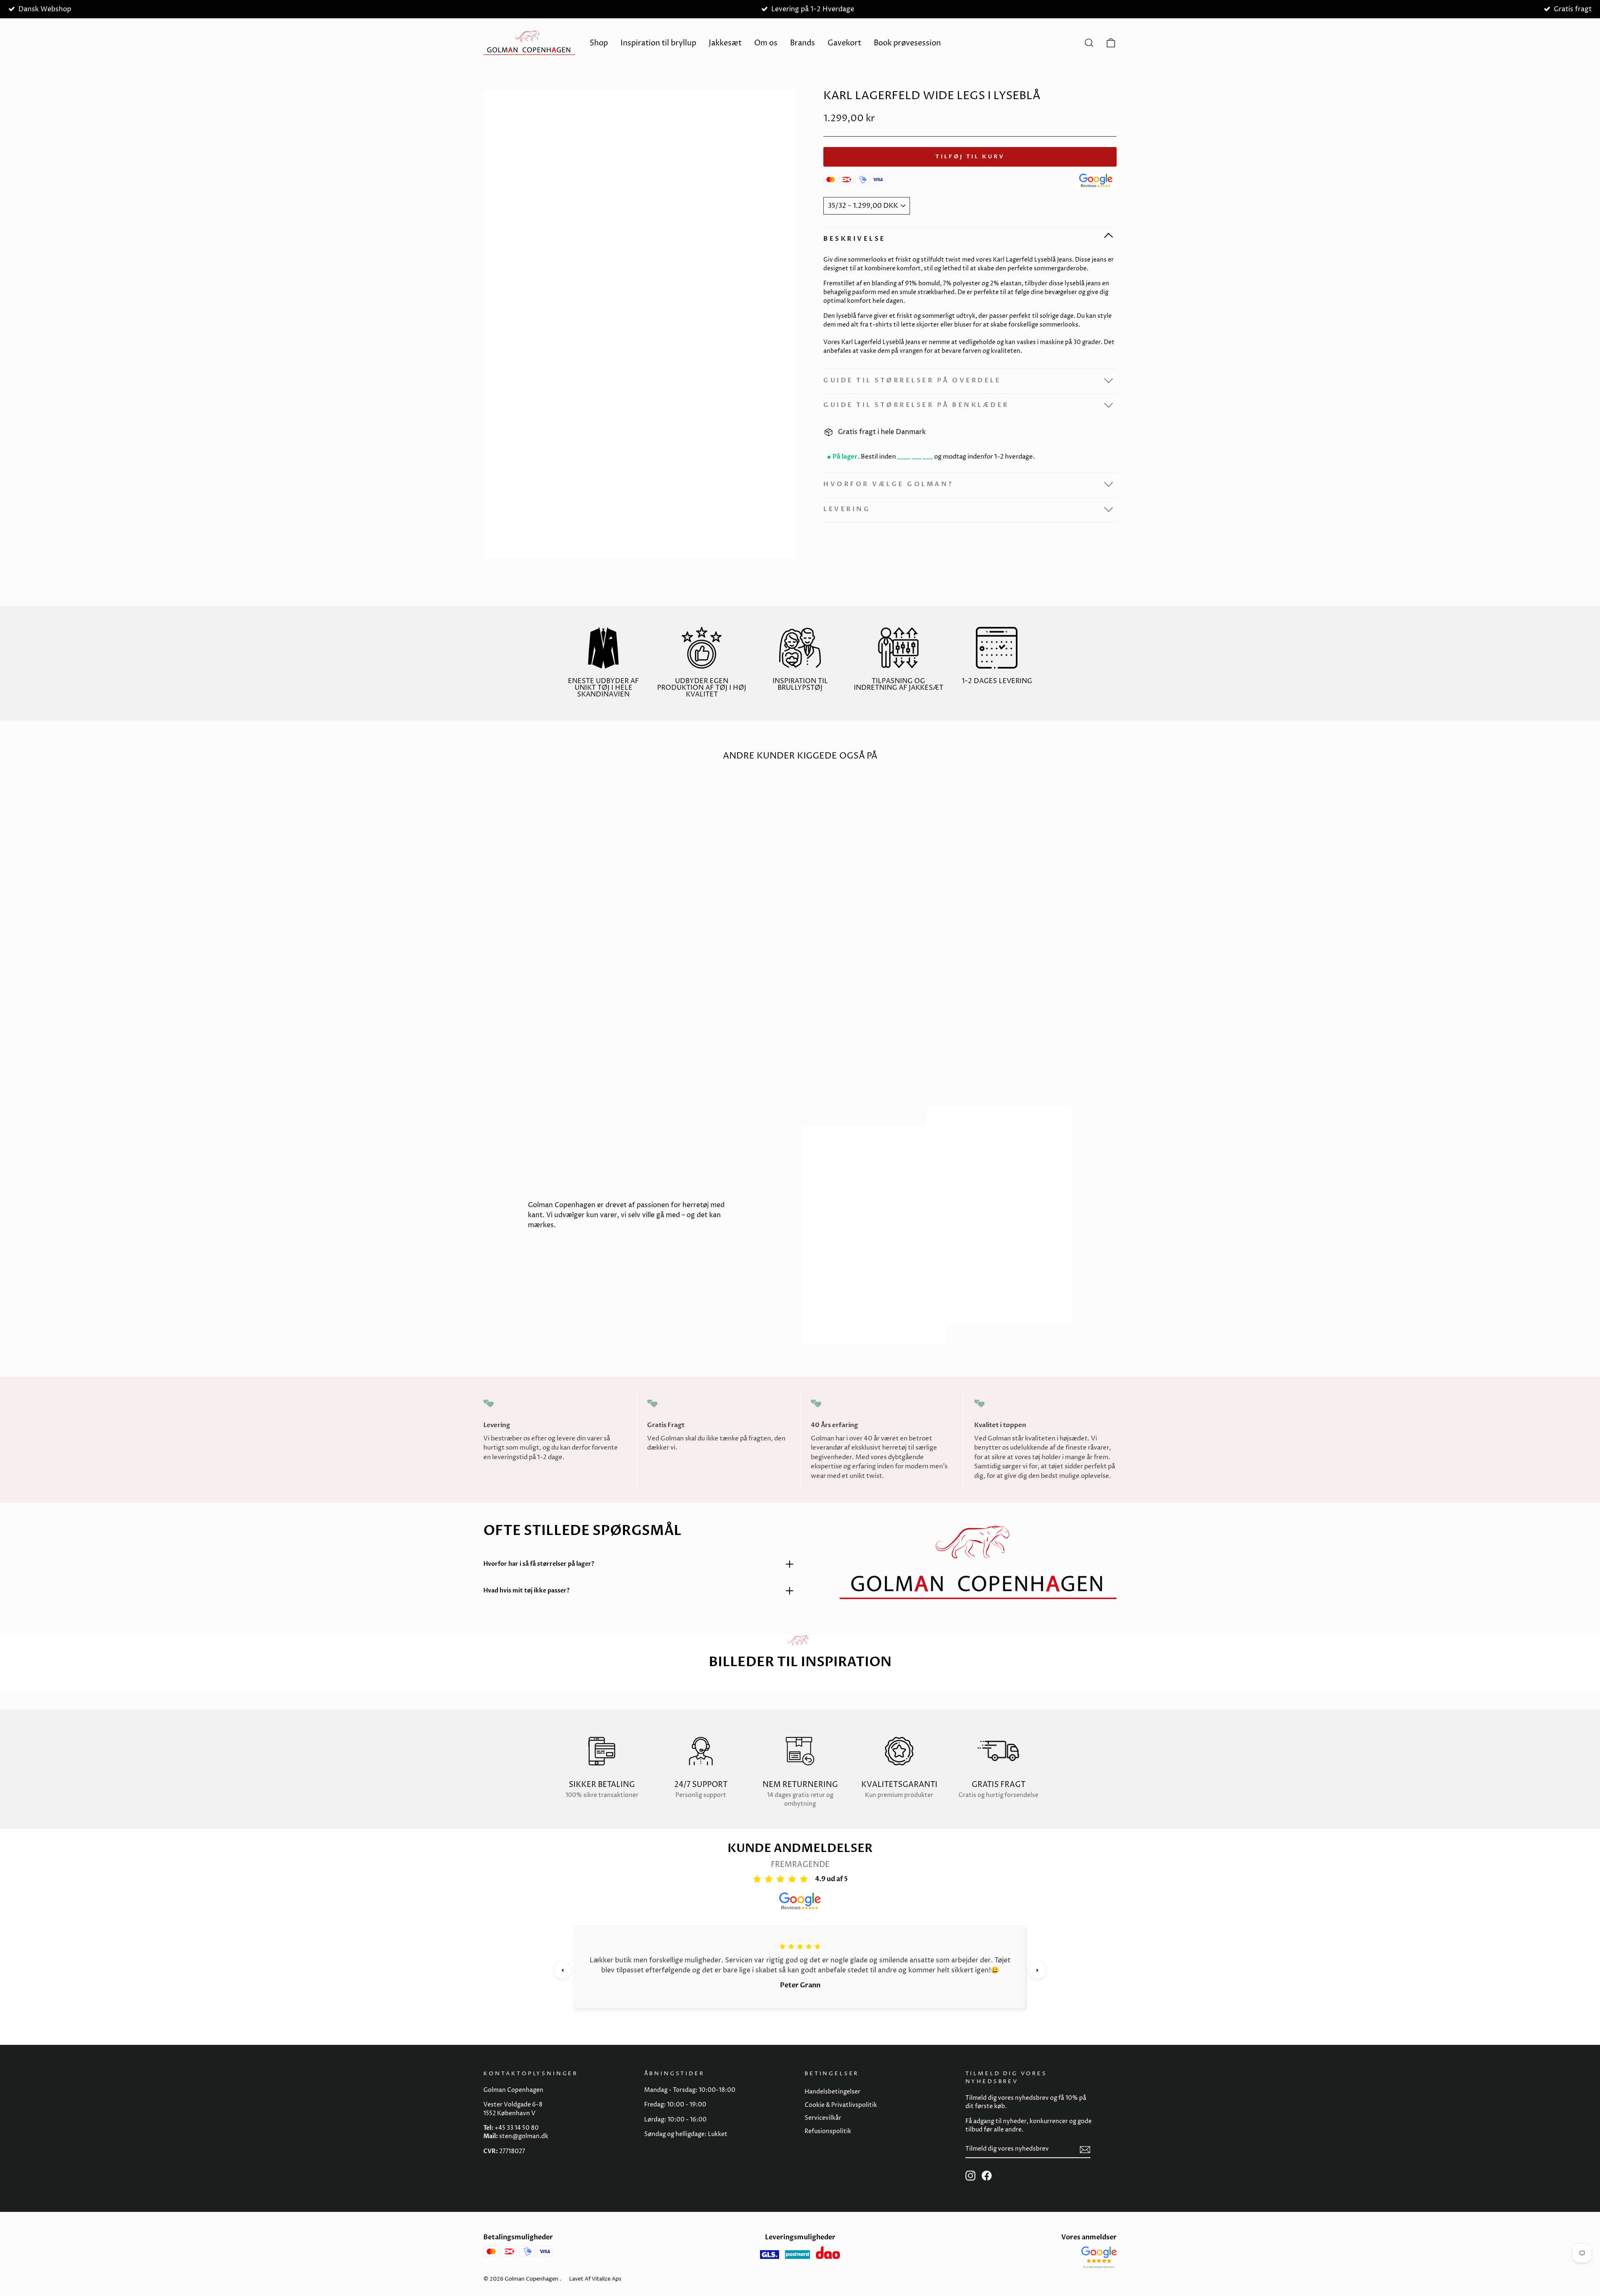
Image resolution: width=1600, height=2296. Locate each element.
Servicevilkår (823, 2118)
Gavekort (844, 43)
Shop (599, 43)
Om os (766, 43)
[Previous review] (562, 1970)
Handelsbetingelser (832, 2092)
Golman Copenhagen (531, 2279)
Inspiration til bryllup (658, 43)
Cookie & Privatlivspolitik (841, 2105)
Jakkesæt (725, 43)
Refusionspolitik (828, 2131)
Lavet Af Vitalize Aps (595, 2279)
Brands (802, 43)
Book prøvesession (907, 43)
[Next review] (1037, 1970)
